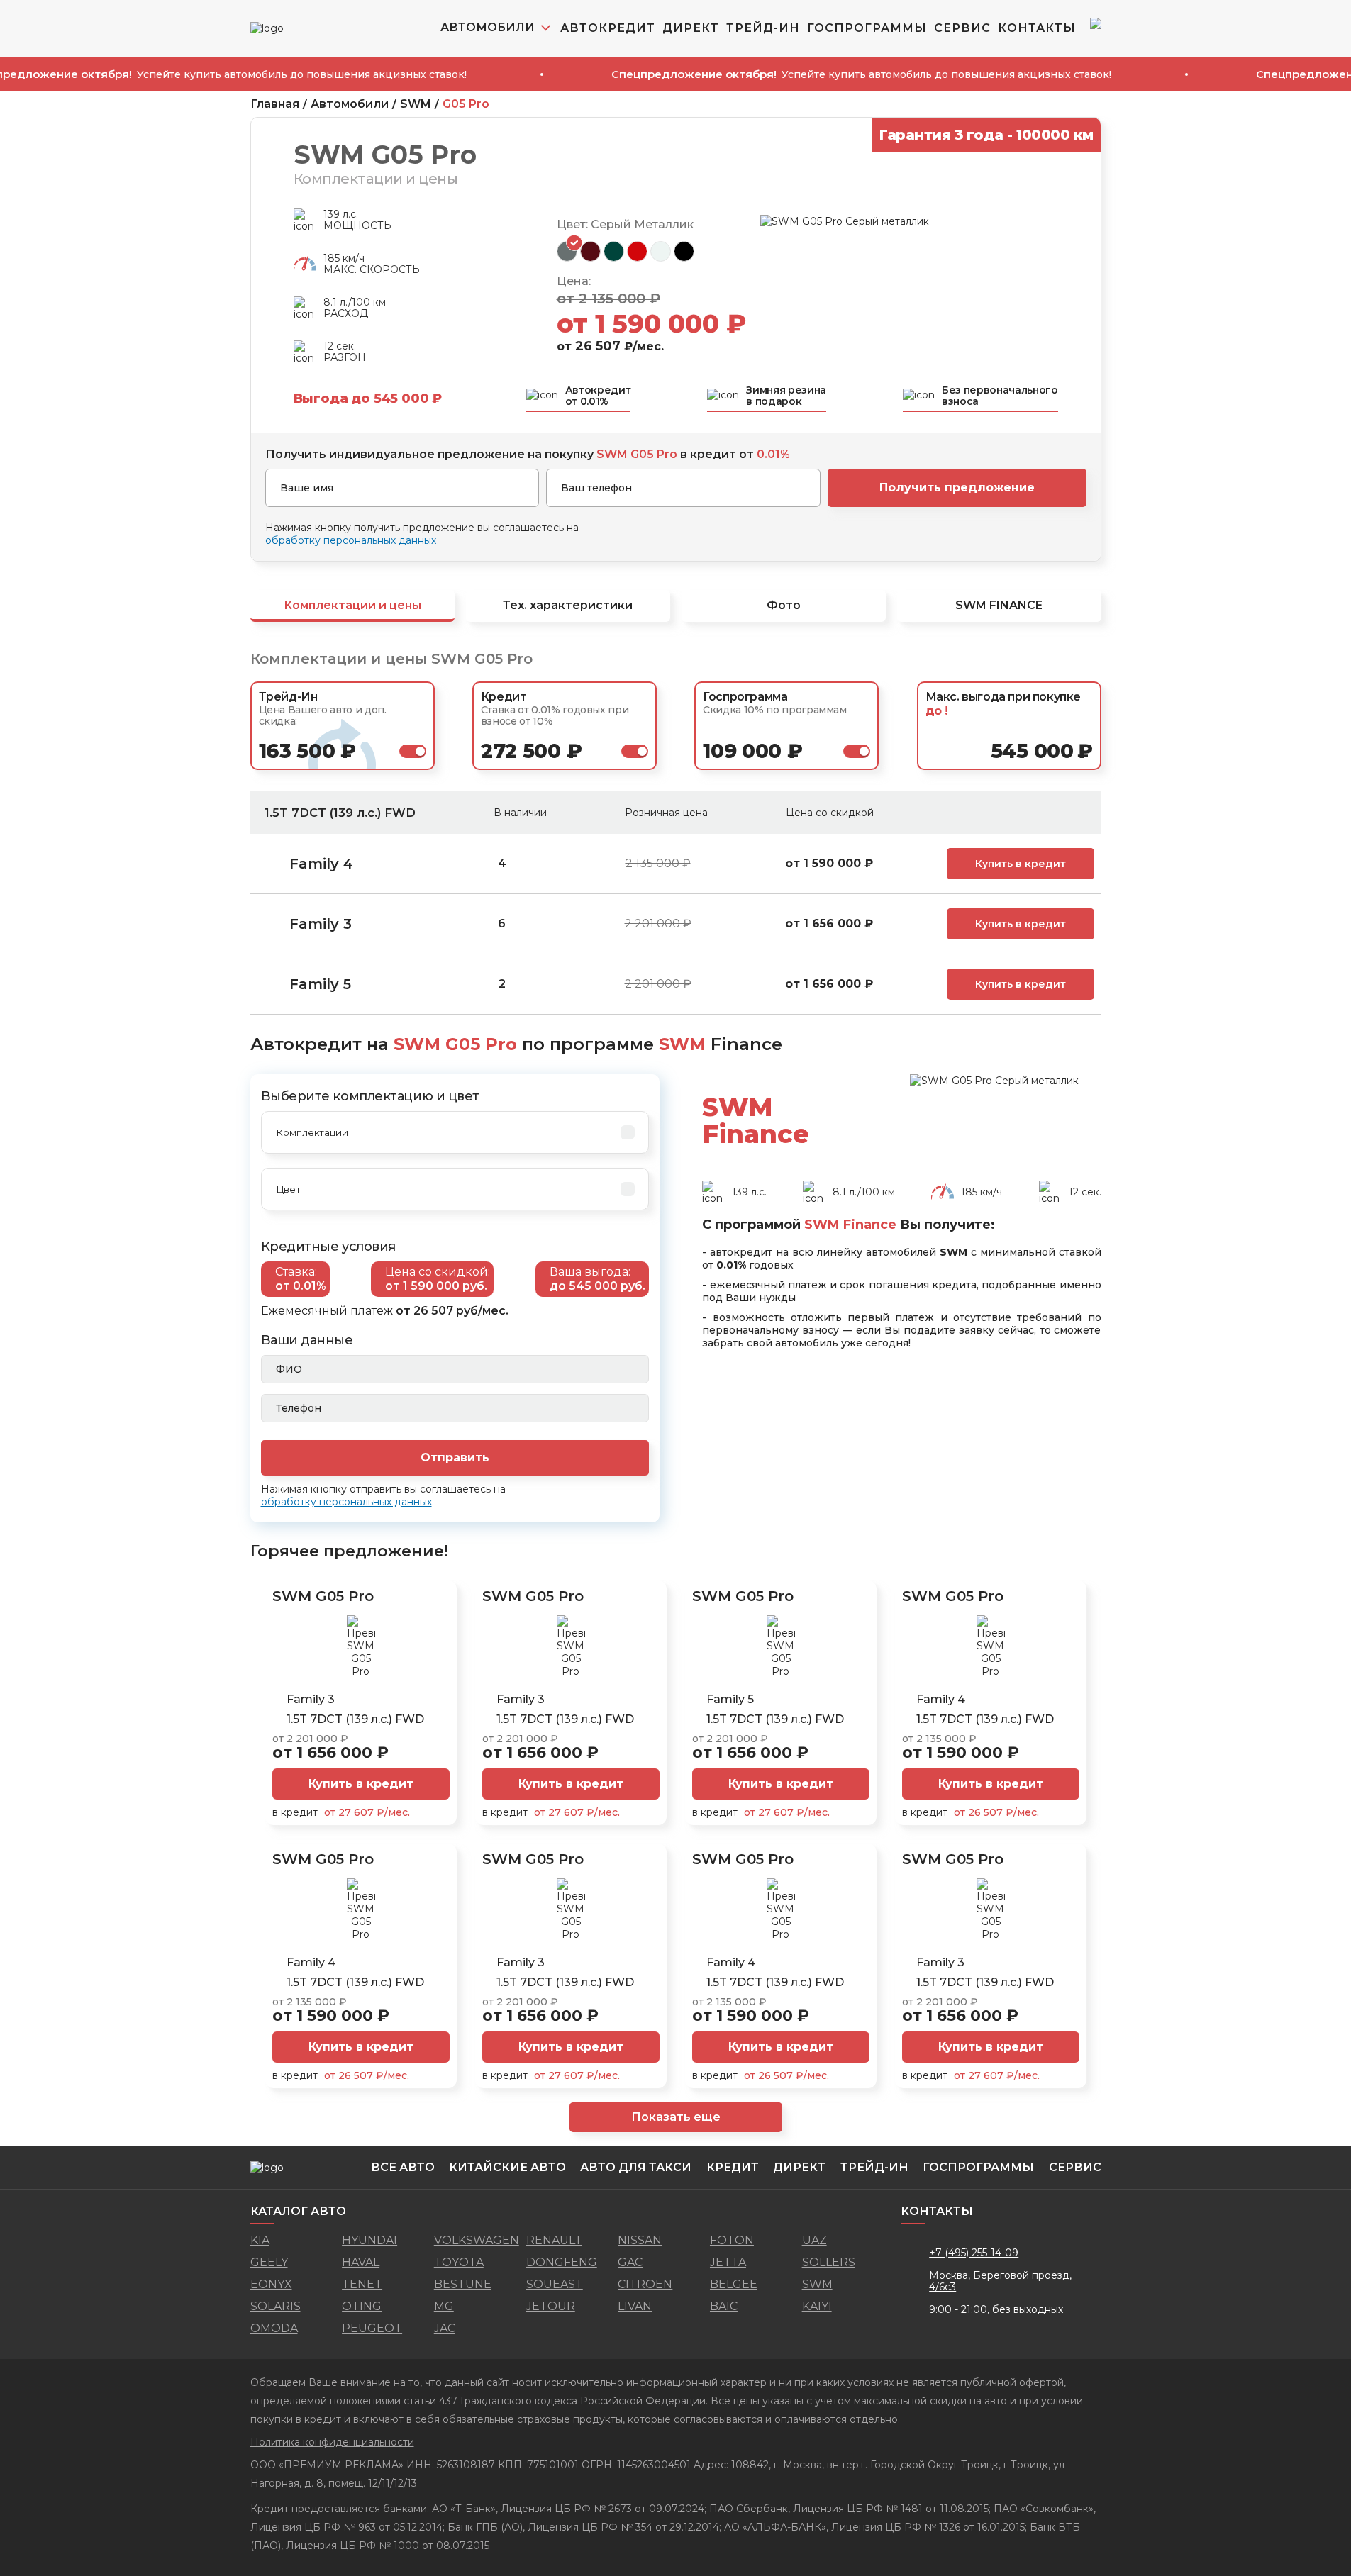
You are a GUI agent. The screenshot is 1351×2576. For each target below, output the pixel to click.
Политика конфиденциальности (332, 2442)
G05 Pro (466, 104)
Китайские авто (507, 2167)
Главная (275, 104)
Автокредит (608, 28)
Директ (691, 28)
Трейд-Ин (763, 28)
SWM (416, 104)
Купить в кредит (1021, 864)
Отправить (455, 1457)
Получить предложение (957, 487)
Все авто (403, 2167)
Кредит (733, 2167)
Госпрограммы (867, 28)
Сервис (962, 28)
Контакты (1037, 28)
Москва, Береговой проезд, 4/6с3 (1000, 2281)
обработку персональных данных (351, 540)
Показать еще (676, 2117)
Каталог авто (298, 2211)
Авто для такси (636, 2167)
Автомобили (350, 104)
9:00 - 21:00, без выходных (996, 2309)
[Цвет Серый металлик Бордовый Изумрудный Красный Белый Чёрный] (455, 1189)
